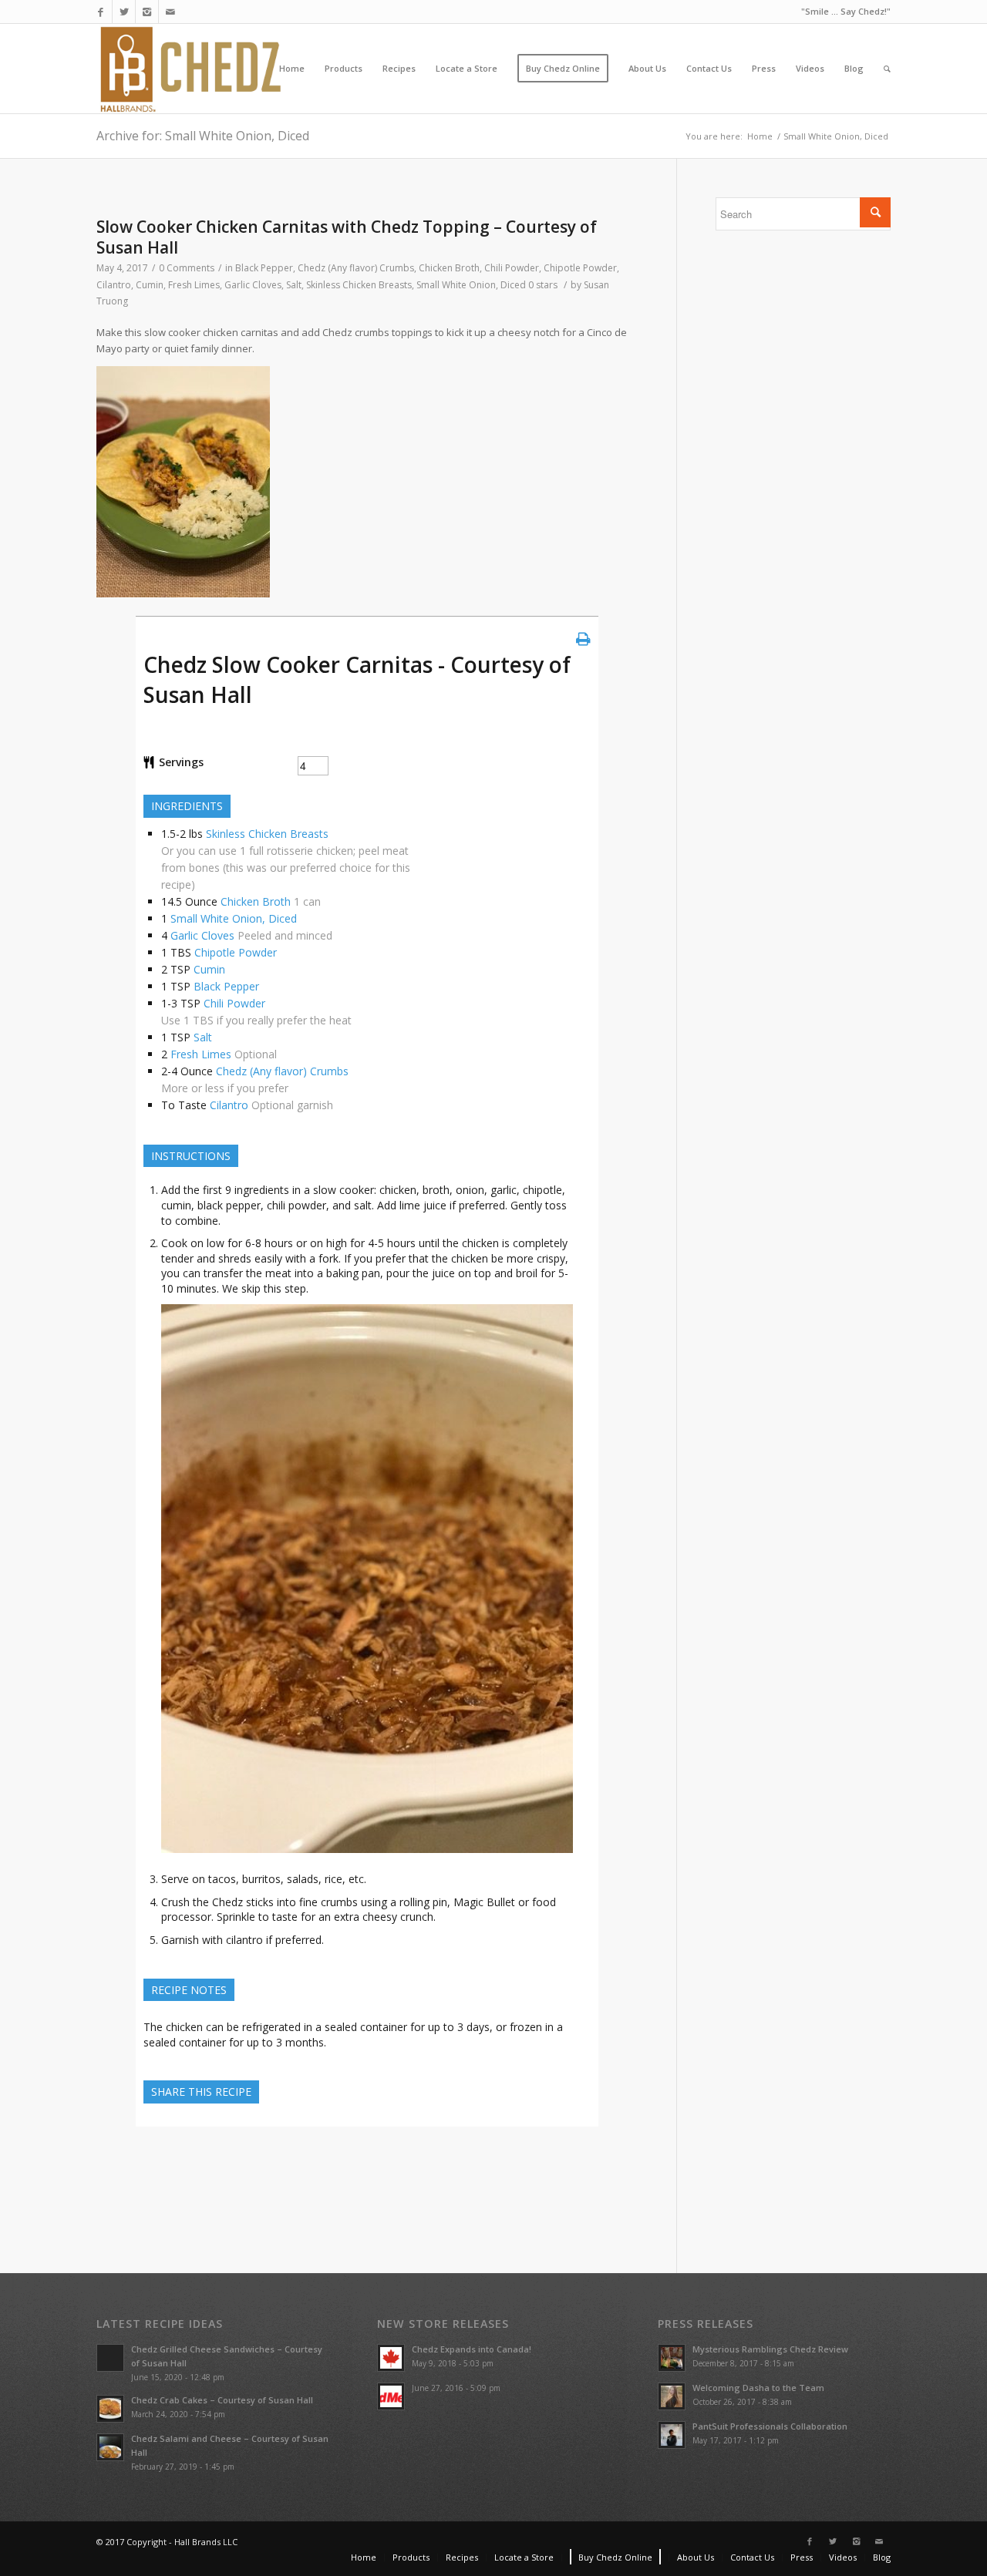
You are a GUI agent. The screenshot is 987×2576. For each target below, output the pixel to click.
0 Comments (187, 268)
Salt (294, 285)
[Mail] (170, 12)
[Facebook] (101, 12)
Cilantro (114, 285)
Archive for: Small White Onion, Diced (203, 136)
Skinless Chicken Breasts (359, 285)
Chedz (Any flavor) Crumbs (356, 268)
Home (760, 136)
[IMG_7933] (367, 1856)
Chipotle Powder (580, 268)
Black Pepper (264, 268)
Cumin (150, 285)
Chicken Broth (449, 268)
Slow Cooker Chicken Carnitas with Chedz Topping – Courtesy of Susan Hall (347, 237)
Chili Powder (512, 268)
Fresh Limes (194, 285)
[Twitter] (124, 12)
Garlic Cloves (253, 285)
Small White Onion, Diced (471, 285)
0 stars (543, 285)
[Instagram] (147, 12)
